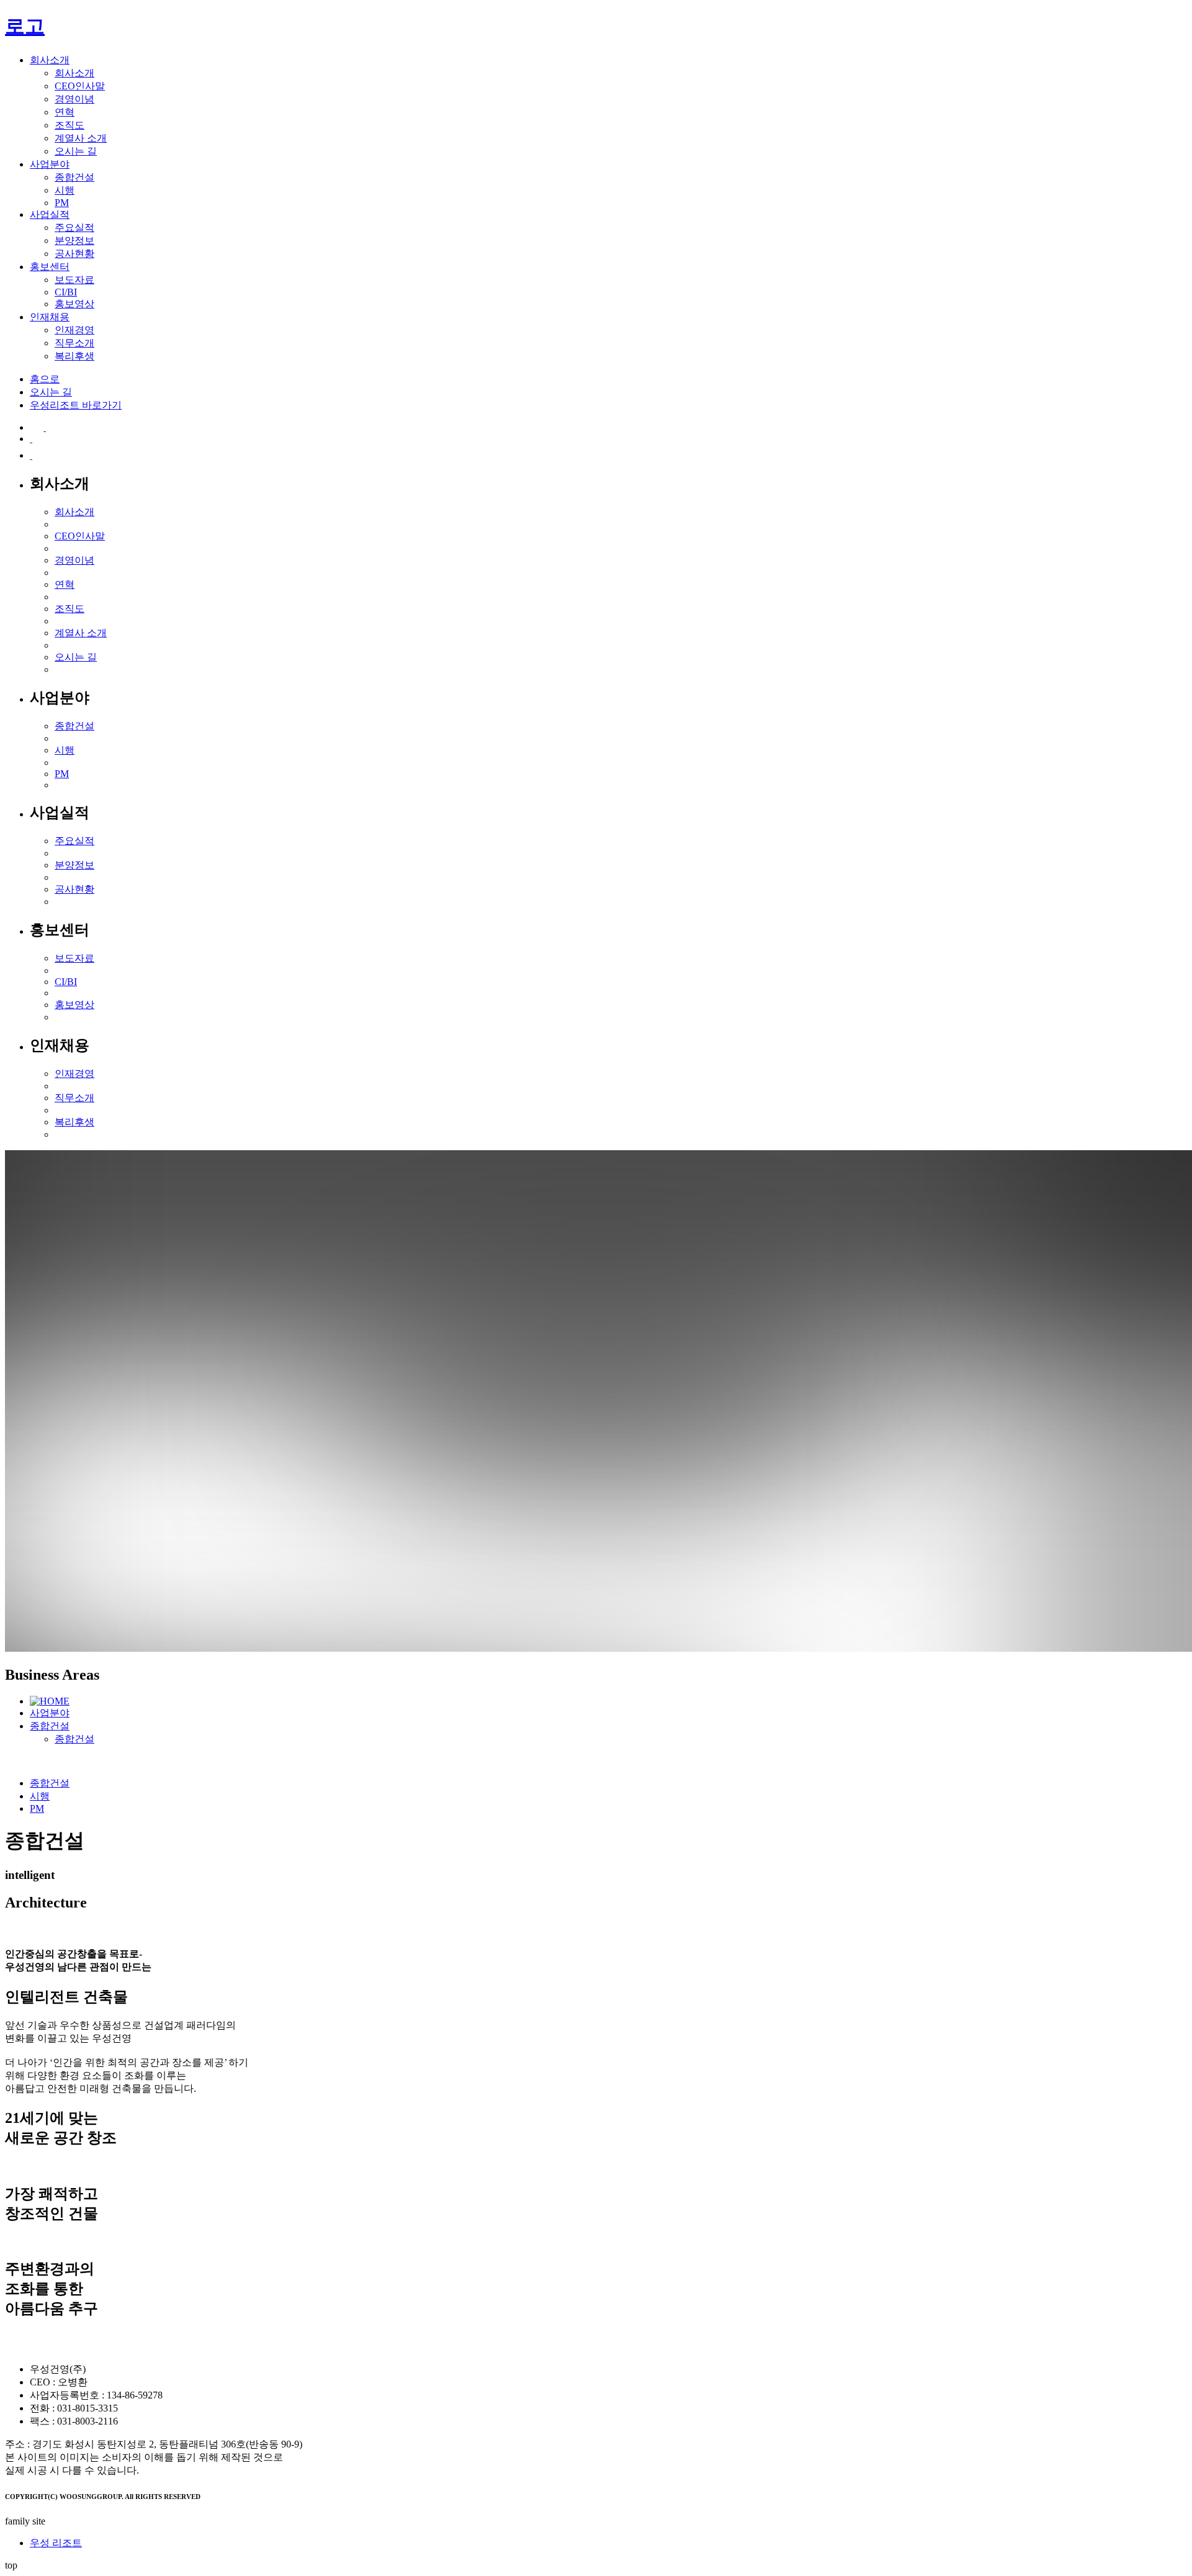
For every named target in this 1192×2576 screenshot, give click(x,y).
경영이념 (74, 99)
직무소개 (74, 343)
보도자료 (74, 280)
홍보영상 (74, 304)
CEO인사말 (80, 86)
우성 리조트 (56, 2543)
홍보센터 (50, 267)
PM (62, 203)
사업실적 (50, 214)
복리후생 (74, 356)
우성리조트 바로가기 (76, 405)
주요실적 (74, 227)
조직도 (70, 125)
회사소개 (50, 60)
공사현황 (74, 254)
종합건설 (74, 177)
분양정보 (74, 241)
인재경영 (74, 330)
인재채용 (50, 317)
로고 (25, 26)
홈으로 (45, 379)
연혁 (65, 112)
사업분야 (50, 164)
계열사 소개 (81, 138)
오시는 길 (76, 151)
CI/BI (66, 292)
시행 (65, 190)
